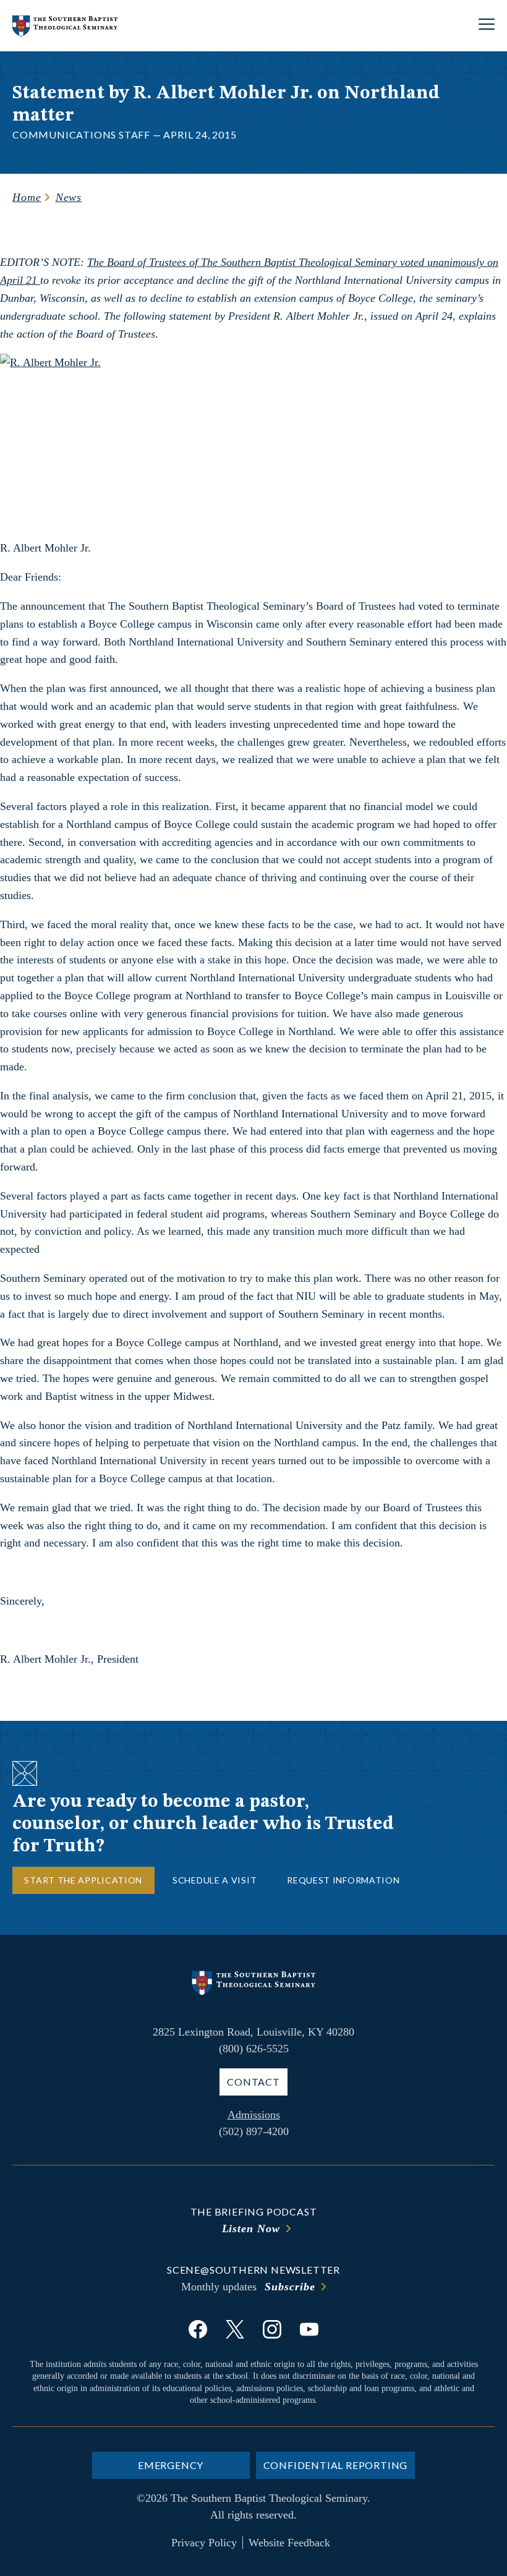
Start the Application (83, 1880)
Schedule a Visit (215, 1880)
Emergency (171, 2465)
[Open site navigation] (487, 26)
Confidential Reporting (336, 2465)
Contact (253, 2082)
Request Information (343, 1880)
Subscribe (290, 2287)
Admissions (254, 2115)
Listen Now (251, 2228)
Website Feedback (289, 2543)
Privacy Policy (204, 2543)
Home (27, 197)
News (69, 197)
